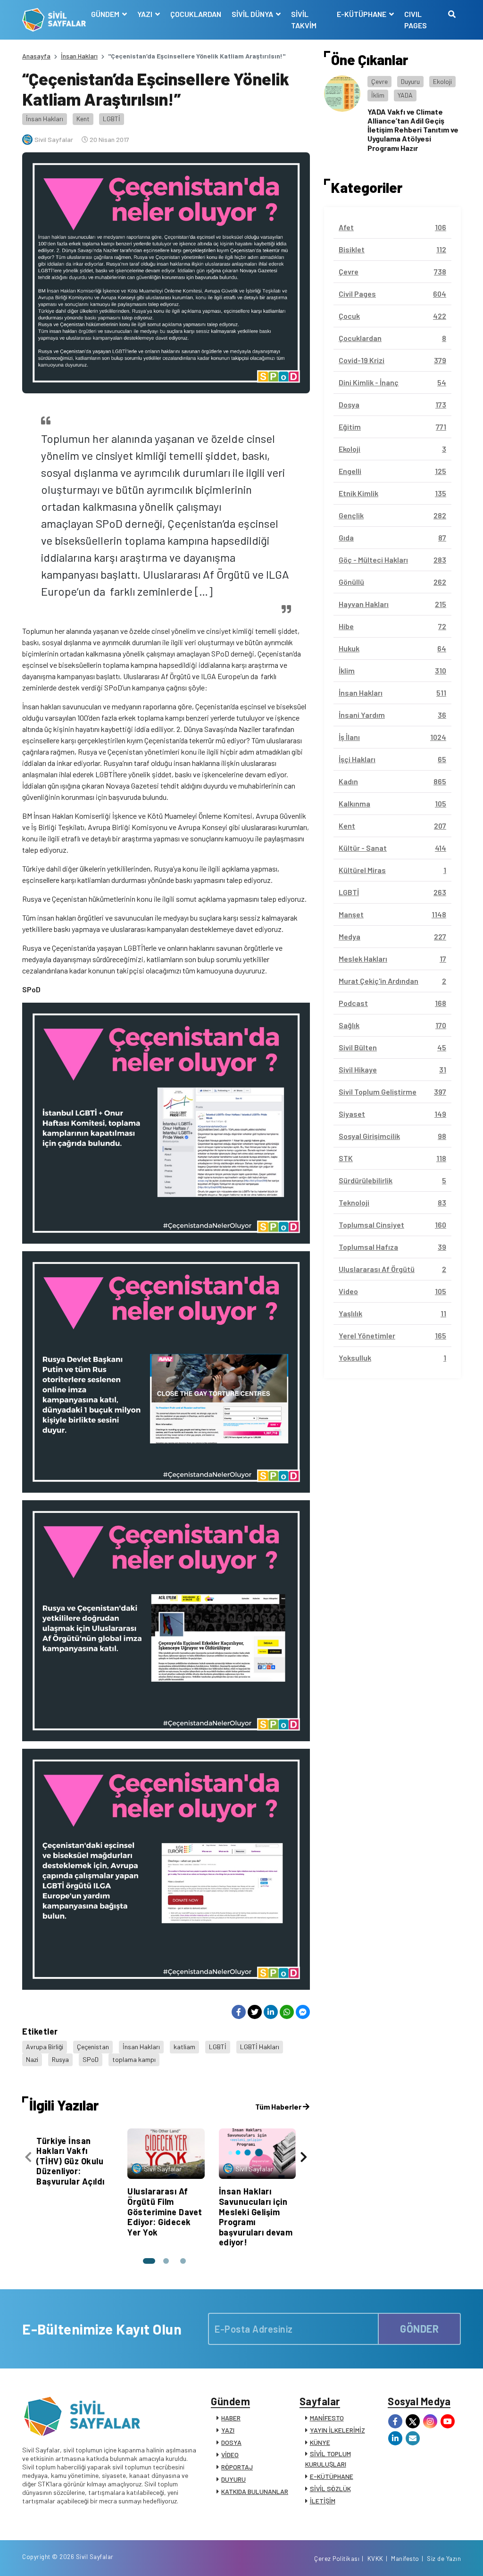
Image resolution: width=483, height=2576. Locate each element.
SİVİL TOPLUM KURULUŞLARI (328, 2459)
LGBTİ (112, 119)
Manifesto (405, 2559)
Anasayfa (36, 56)
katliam (184, 2047)
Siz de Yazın (444, 2559)
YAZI (228, 2430)
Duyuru (410, 81)
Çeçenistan (93, 2047)
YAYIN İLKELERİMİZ (337, 2430)
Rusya (60, 2059)
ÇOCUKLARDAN (196, 14)
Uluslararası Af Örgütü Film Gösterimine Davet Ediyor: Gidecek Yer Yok (165, 2211)
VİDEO (230, 2455)
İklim (378, 95)
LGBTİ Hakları (260, 2047)
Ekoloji (442, 81)
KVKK (375, 2559)
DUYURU (233, 2479)
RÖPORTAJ (237, 2467)
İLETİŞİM (323, 2501)
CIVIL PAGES (416, 20)
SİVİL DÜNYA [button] (253, 14)
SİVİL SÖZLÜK (330, 2489)
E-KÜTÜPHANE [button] (362, 14)
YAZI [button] (146, 14)
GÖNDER (419, 2328)
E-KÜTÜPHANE (332, 2476)
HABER (231, 2418)
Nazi (32, 2059)
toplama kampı (134, 2059)
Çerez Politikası (337, 2559)
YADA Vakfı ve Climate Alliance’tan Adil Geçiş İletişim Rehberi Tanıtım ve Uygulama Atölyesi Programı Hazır (413, 130)
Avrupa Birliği (45, 2047)
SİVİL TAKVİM (304, 20)
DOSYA (231, 2442)
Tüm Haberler (279, 2107)
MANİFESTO (327, 2418)
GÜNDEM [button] (106, 14)
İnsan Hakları (79, 56)
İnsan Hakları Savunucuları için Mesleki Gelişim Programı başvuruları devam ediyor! (256, 2217)
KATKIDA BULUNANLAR (255, 2491)
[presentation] (28, 2157)
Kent (83, 119)
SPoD (91, 2059)
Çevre (379, 81)
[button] (149, 2261)
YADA (405, 95)
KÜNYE (320, 2442)
